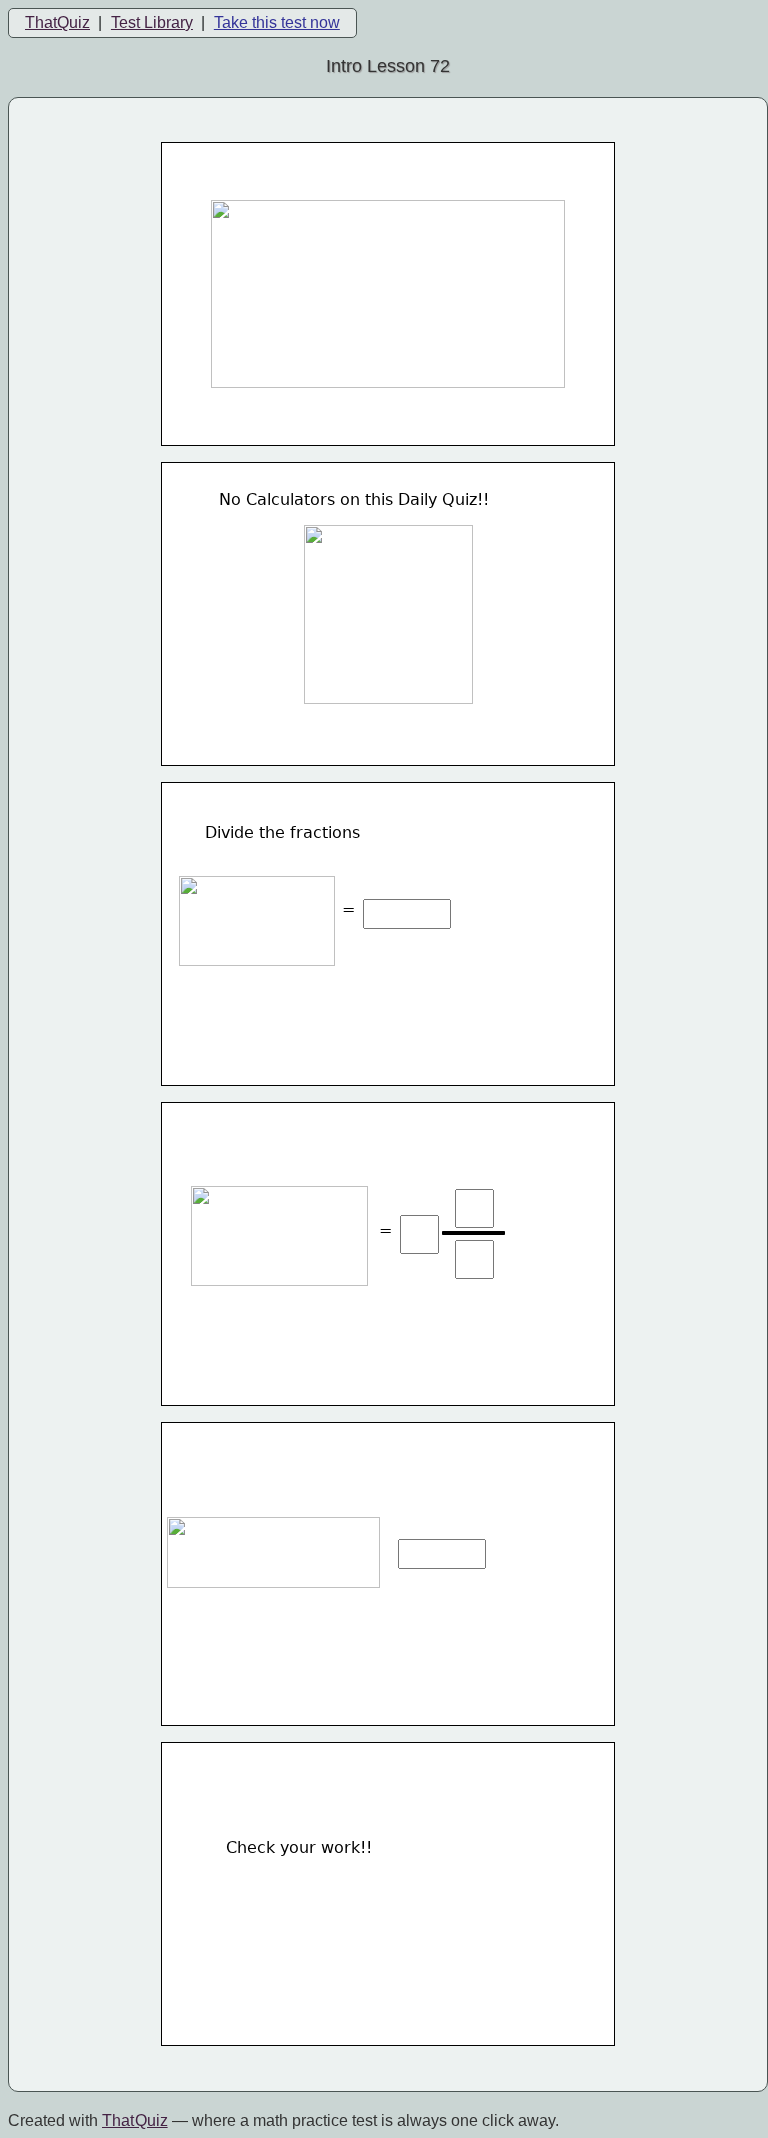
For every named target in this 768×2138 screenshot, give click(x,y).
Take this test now (277, 22)
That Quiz (135, 2120)
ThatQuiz (57, 22)
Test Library (152, 22)
